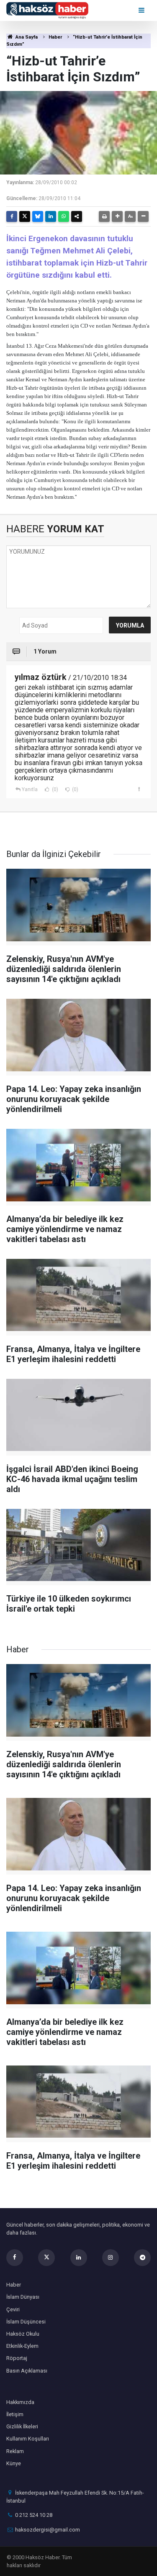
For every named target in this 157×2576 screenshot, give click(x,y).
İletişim (15, 2414)
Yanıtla (30, 789)
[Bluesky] (38, 216)
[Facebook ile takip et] (15, 2258)
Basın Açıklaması (27, 2371)
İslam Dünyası (23, 2297)
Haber (55, 37)
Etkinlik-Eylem (22, 2346)
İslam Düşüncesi (26, 2322)
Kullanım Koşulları (28, 2439)
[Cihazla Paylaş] (77, 216)
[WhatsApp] (64, 216)
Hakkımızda (20, 2402)
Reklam (15, 2451)
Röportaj (17, 2358)
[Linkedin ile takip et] (79, 2258)
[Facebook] (12, 216)
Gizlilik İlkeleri (22, 2426)
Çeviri (13, 2309)
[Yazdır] (104, 216)
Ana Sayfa (26, 37)
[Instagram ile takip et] (111, 2258)
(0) (54, 789)
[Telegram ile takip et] (142, 2258)
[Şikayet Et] (139, 789)
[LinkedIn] (51, 216)
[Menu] (142, 10)
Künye (14, 2463)
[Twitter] (25, 216)
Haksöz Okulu (23, 2334)
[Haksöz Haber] (47, 10)
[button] (117, 216)
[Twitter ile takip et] (46, 2258)
